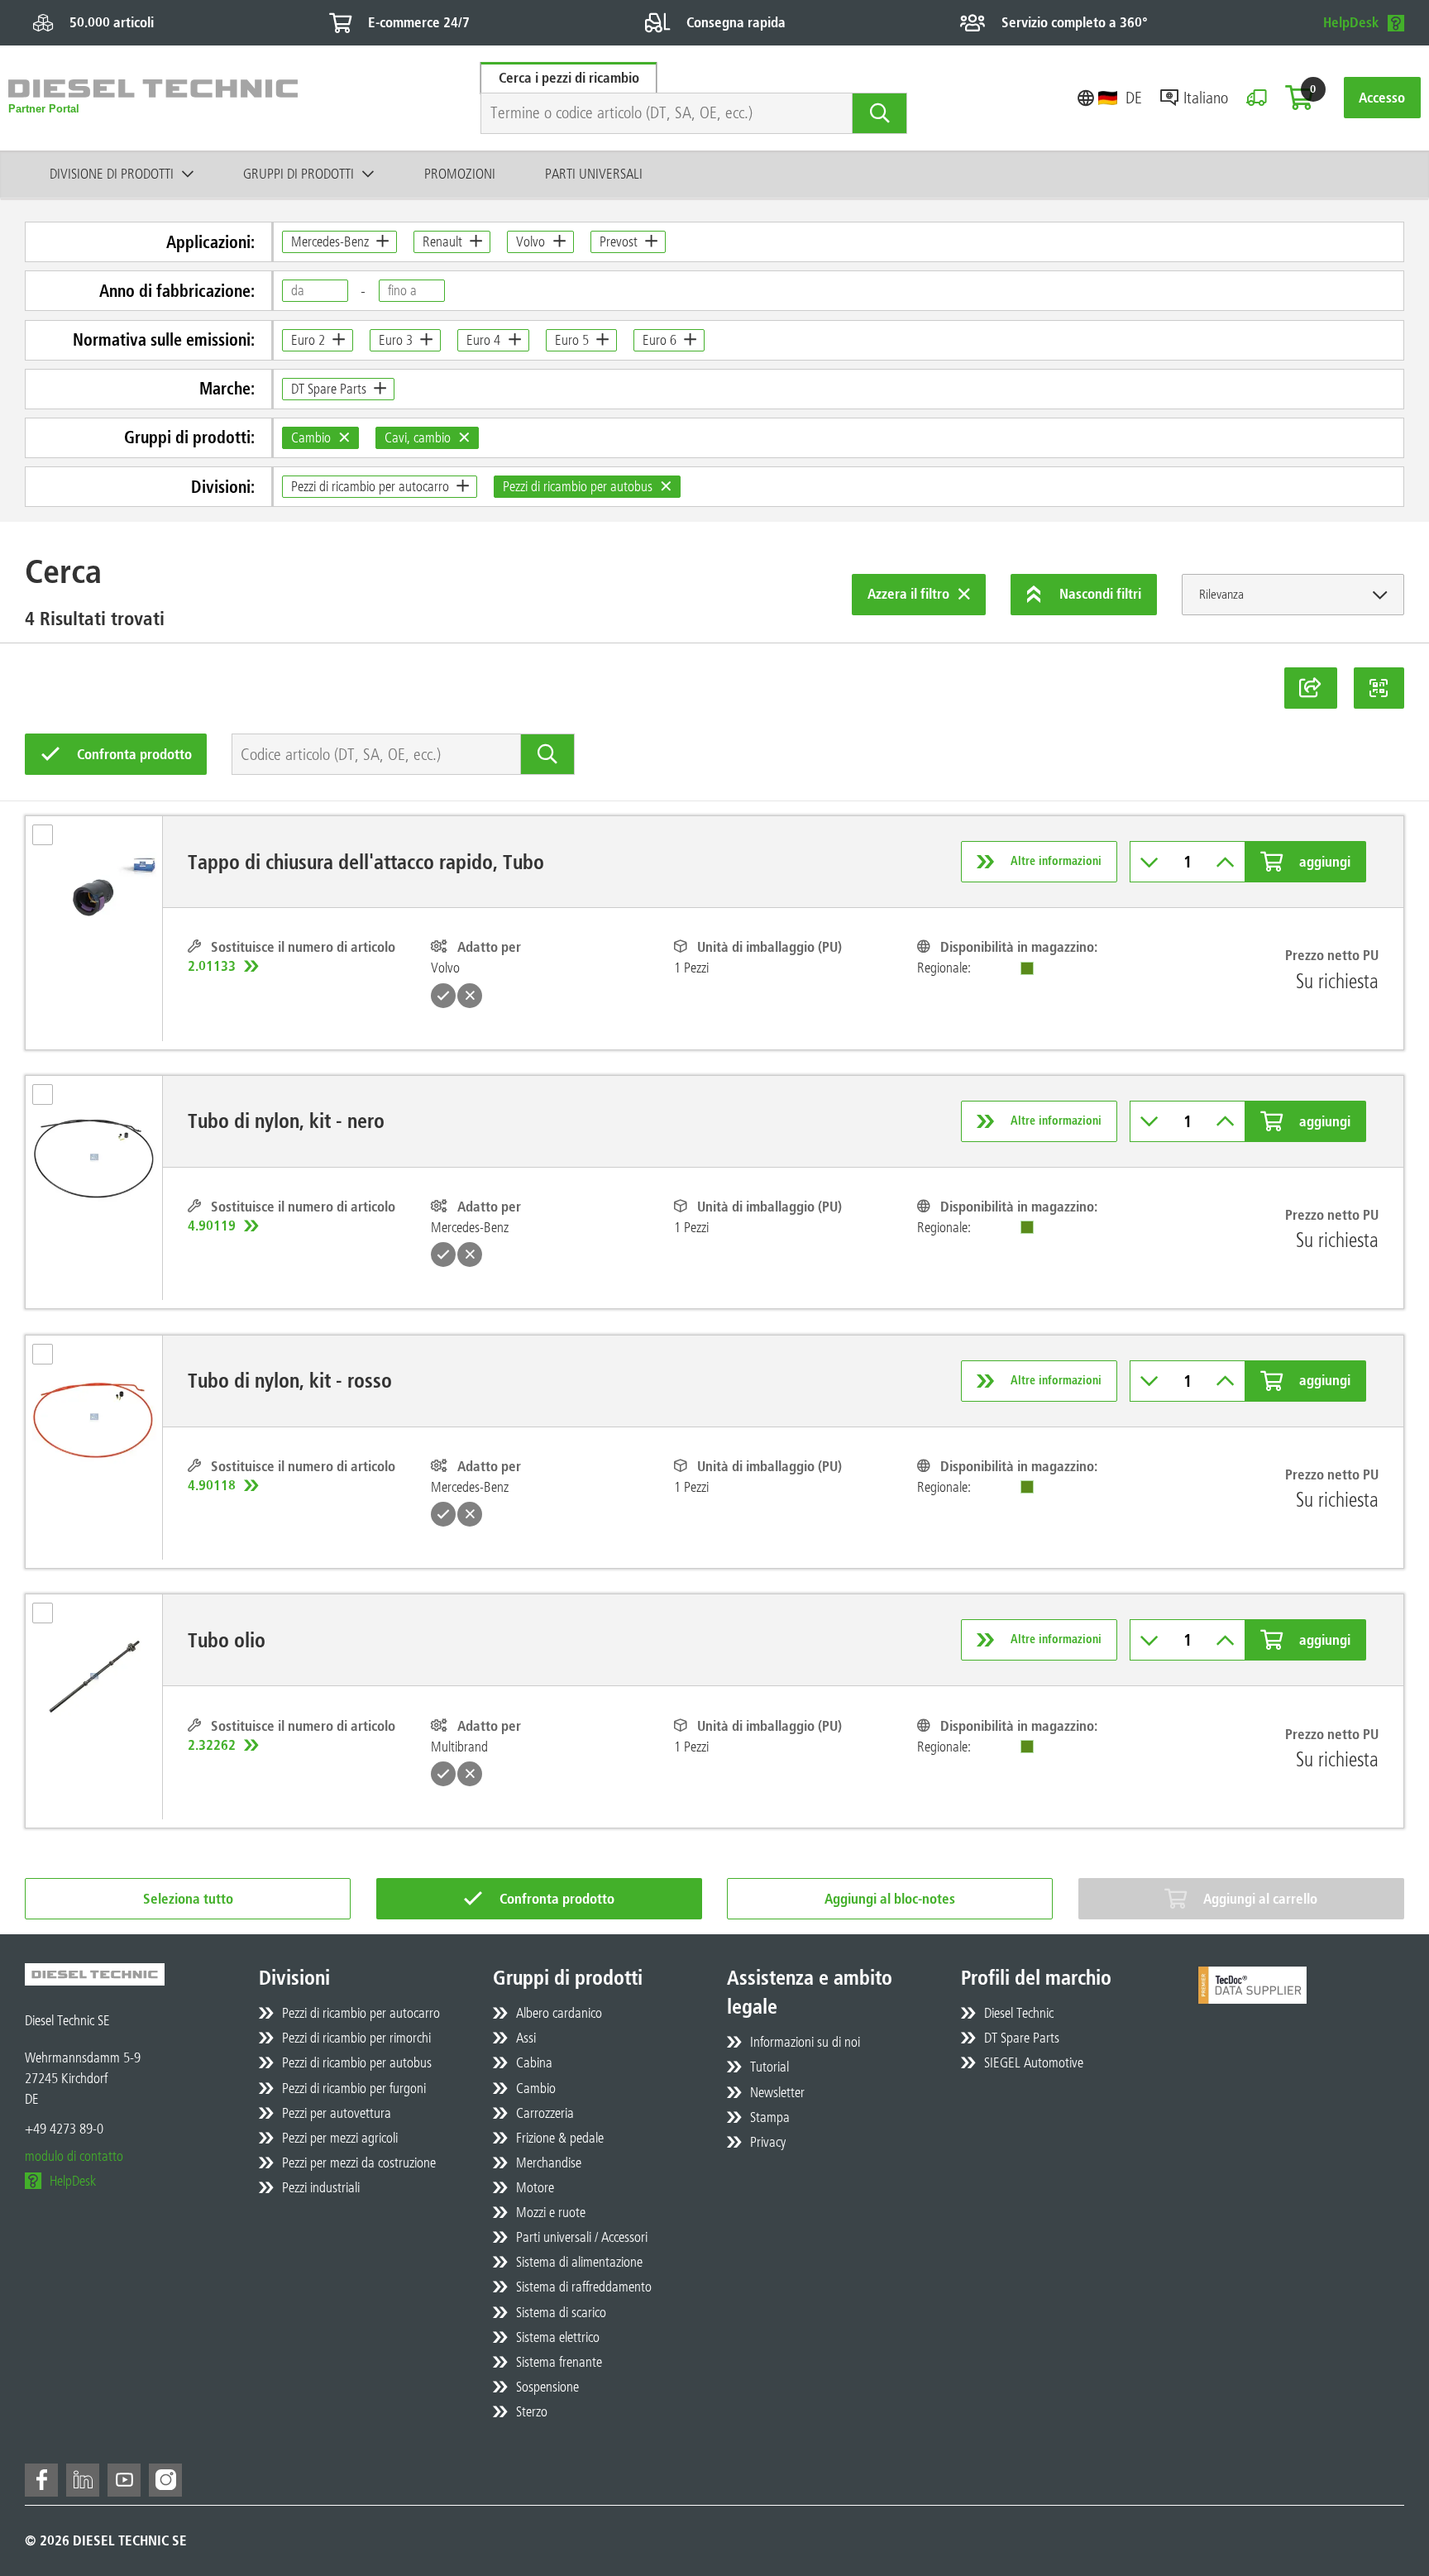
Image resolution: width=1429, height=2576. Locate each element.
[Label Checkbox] (51, 839)
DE (1134, 98)
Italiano (1206, 98)
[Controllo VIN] (1257, 98)
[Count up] (1225, 862)
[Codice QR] (1379, 688)
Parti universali (594, 174)
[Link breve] (1311, 688)
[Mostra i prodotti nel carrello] (1299, 98)
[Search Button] (879, 113)
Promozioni (460, 174)
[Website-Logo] (153, 98)
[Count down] (1150, 862)
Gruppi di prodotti (299, 174)
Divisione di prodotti (112, 174)
